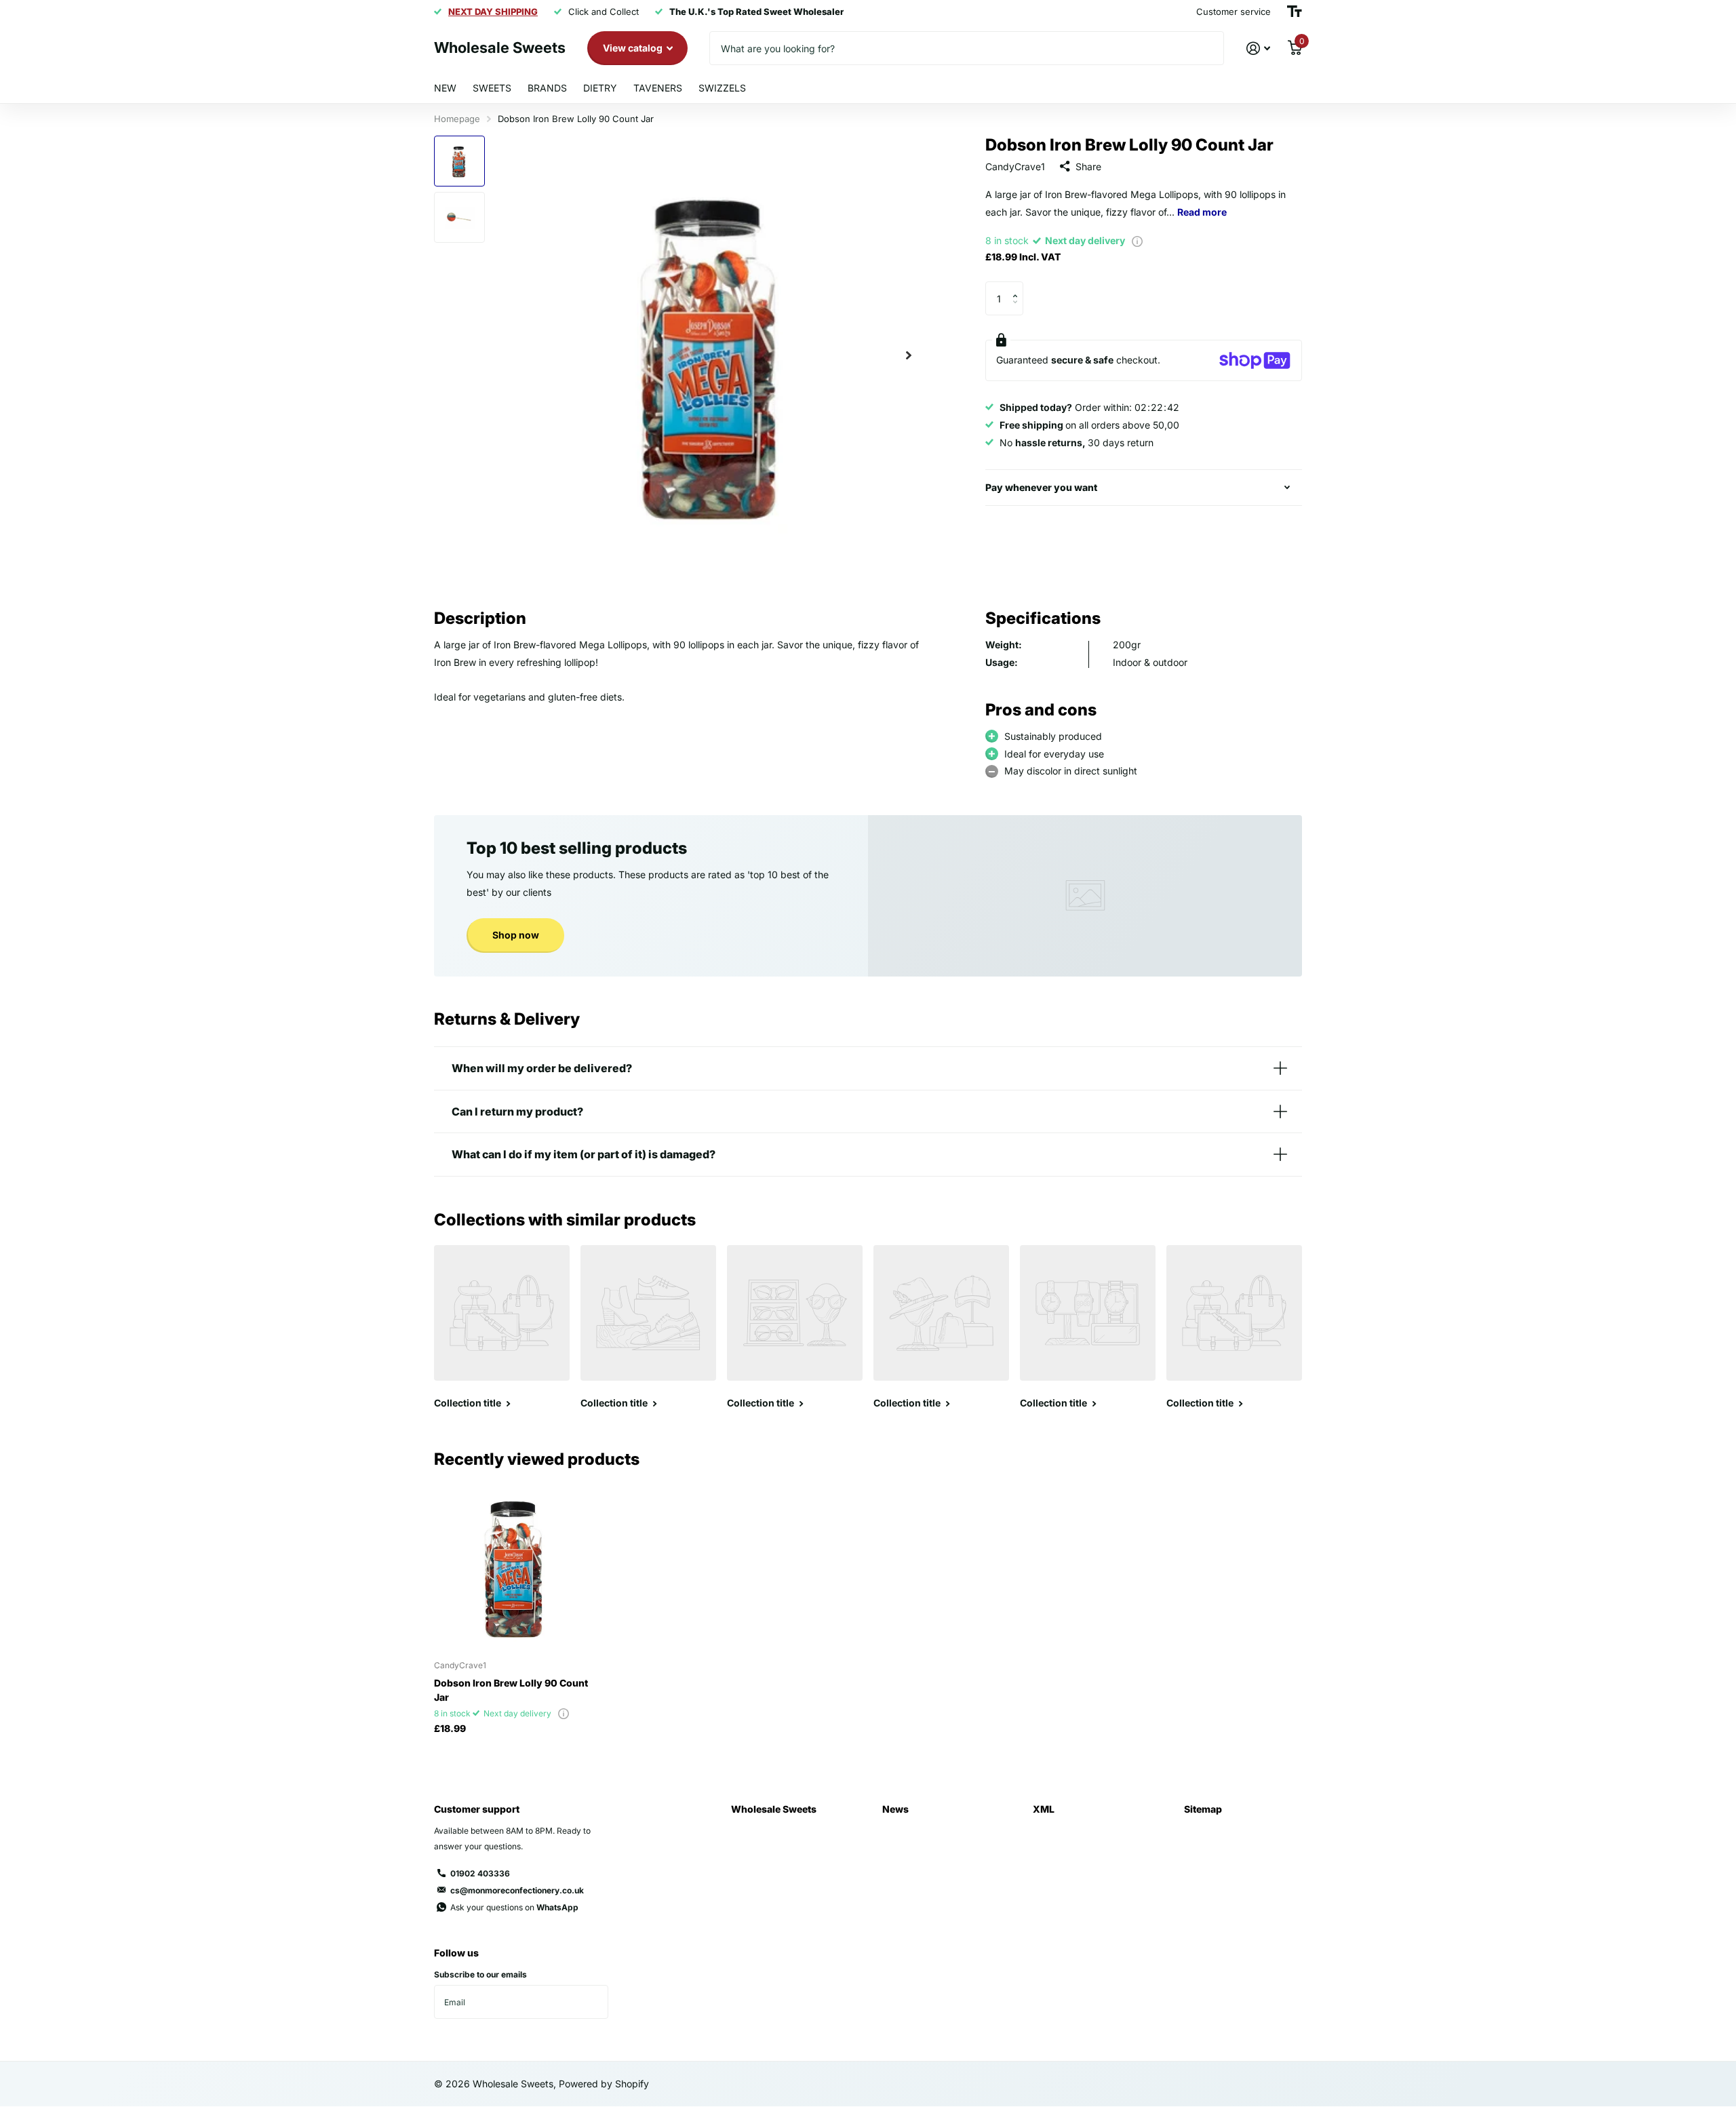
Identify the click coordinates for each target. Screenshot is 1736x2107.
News (895, 1809)
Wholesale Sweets (774, 1809)
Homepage (457, 119)
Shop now (516, 935)
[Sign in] (1258, 48)
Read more (1202, 212)
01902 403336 (480, 1873)
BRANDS (547, 88)
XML (1044, 1809)
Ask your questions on (514, 1907)
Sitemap (1203, 1809)
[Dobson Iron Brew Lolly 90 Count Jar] (516, 1568)
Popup (1137, 240)
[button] (909, 355)
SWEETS (492, 88)
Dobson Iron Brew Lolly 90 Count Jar (511, 1690)
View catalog (634, 48)
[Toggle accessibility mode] (1295, 12)
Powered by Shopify (604, 2084)
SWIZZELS (722, 88)
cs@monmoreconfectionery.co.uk (517, 1890)
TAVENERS (658, 88)
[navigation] (459, 161)
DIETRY (600, 88)
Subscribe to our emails (480, 1974)
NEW (445, 88)
